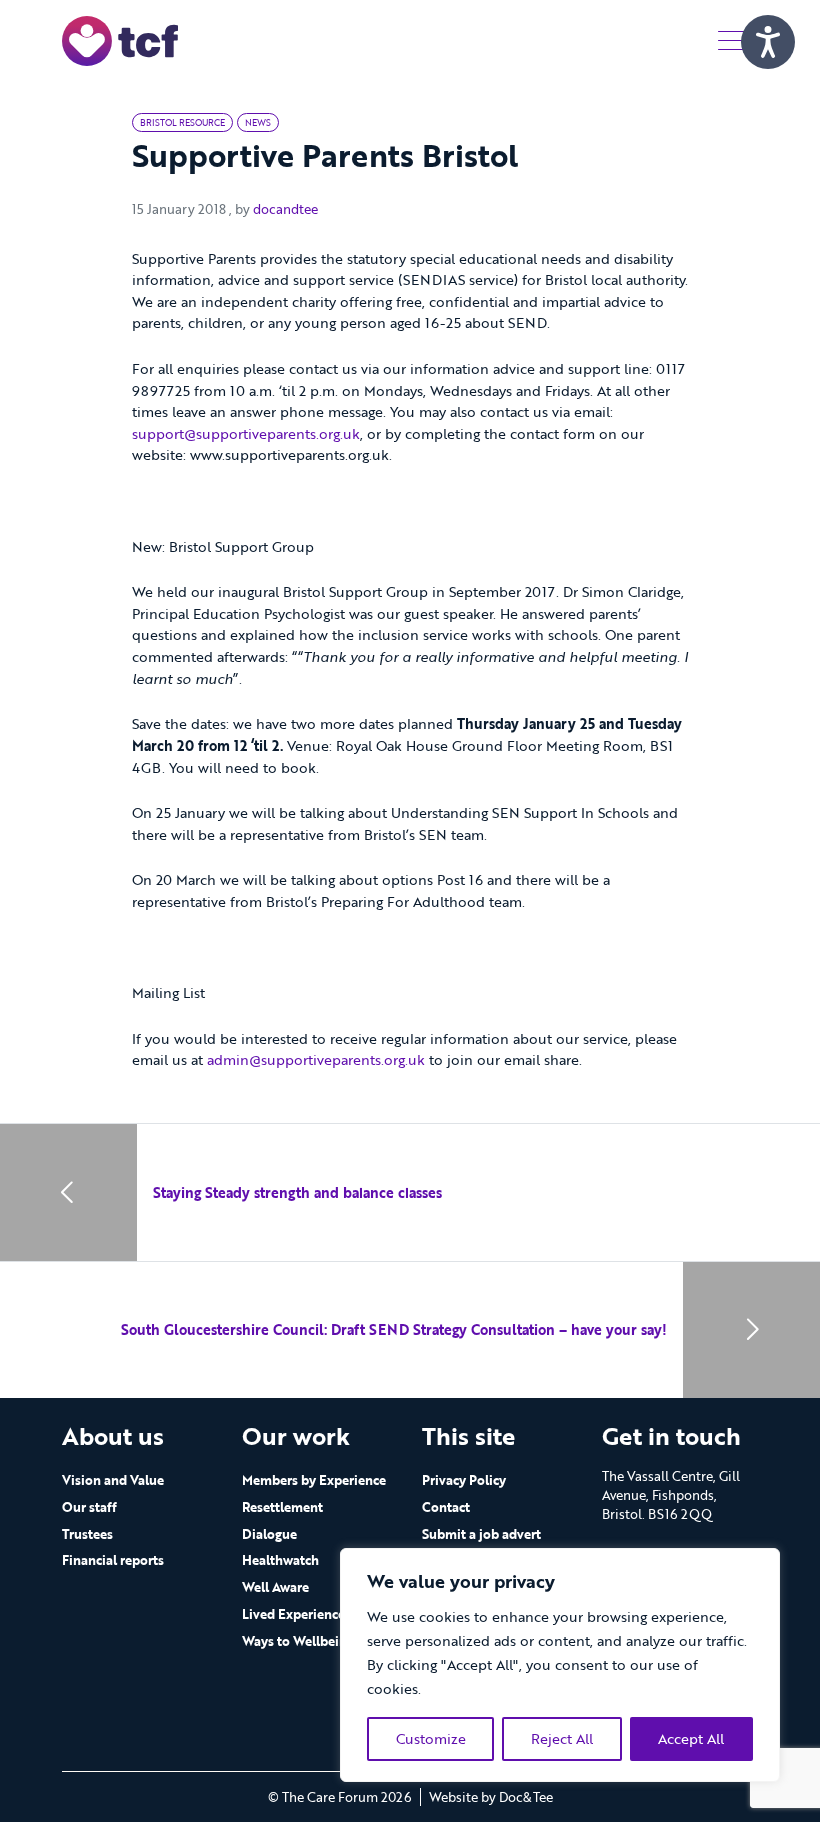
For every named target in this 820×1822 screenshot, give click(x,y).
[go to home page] (120, 39)
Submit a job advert (481, 1534)
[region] (560, 1665)
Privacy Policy (464, 1480)
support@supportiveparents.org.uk (246, 433)
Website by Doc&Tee (491, 1797)
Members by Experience (314, 1480)
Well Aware (275, 1587)
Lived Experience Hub (308, 1614)
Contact (446, 1507)
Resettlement (282, 1507)
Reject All (562, 1738)
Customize (431, 1738)
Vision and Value (113, 1480)
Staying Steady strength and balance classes (297, 1192)
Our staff (89, 1507)
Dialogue (269, 1534)
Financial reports (113, 1560)
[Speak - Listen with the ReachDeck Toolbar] (768, 42)
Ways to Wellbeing (298, 1641)
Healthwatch (280, 1560)
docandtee (285, 209)
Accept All (691, 1738)
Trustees (87, 1534)
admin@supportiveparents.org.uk (316, 1059)
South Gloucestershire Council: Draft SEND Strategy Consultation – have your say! (394, 1329)
